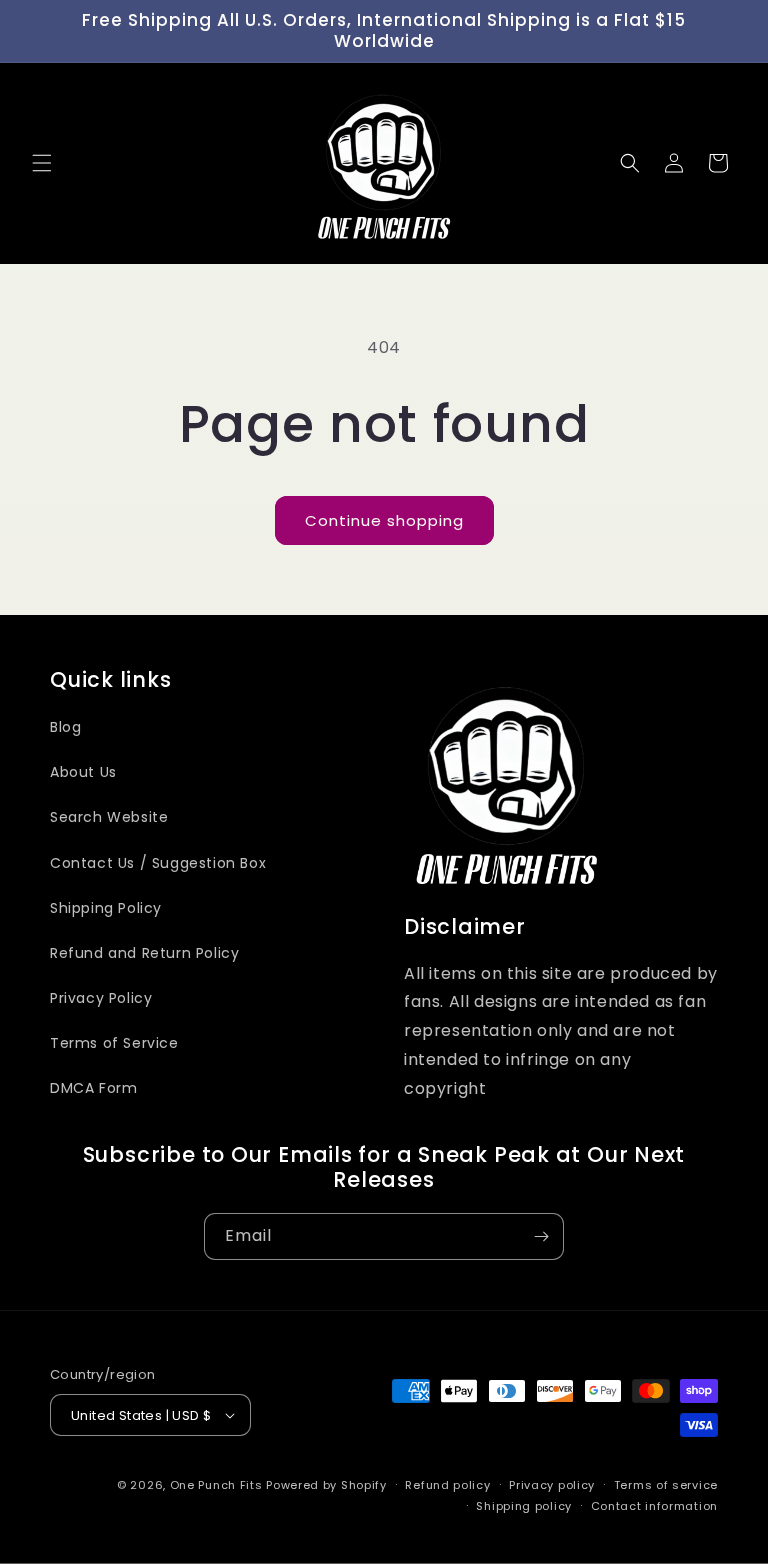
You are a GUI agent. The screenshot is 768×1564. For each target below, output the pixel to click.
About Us (83, 772)
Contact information (654, 1506)
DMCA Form (93, 1088)
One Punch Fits (216, 1485)
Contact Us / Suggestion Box (158, 863)
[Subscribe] (541, 1236)
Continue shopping (384, 520)
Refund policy (447, 1485)
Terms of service (666, 1485)
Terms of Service (114, 1043)
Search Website (109, 817)
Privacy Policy (101, 998)
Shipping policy (524, 1506)
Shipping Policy (106, 908)
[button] (42, 163)
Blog (65, 727)
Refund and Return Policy (144, 953)
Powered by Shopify (326, 1485)
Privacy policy (552, 1485)
